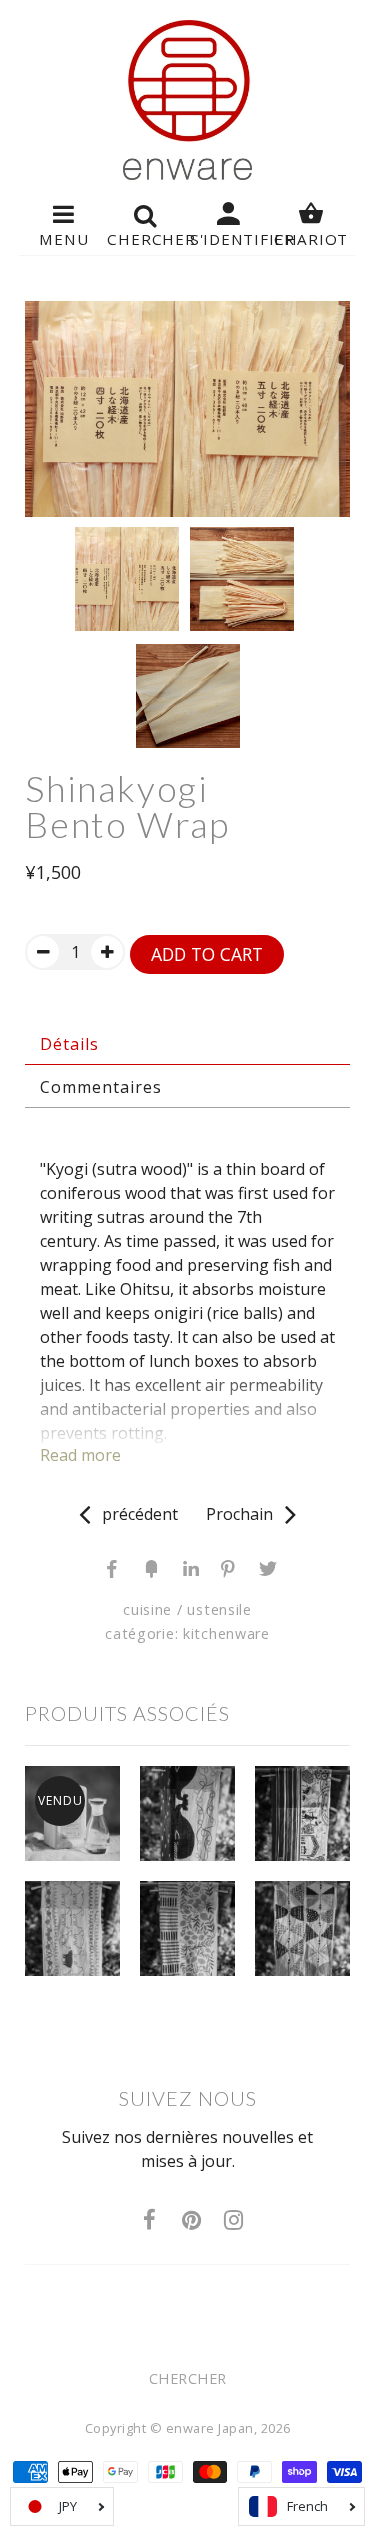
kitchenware (226, 1633)
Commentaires (101, 1087)
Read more (80, 1455)
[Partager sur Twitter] (264, 1567)
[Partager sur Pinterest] (226, 1567)
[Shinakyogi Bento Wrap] (187, 409)
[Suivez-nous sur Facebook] (150, 2221)
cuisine (147, 1609)
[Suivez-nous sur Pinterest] (192, 2221)
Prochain (245, 1514)
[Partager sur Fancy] (150, 1567)
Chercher (188, 2378)
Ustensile (219, 1609)
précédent (134, 1514)
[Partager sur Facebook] (112, 1567)
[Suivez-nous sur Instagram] (234, 2221)
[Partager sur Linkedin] (188, 1567)
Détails (69, 1044)
